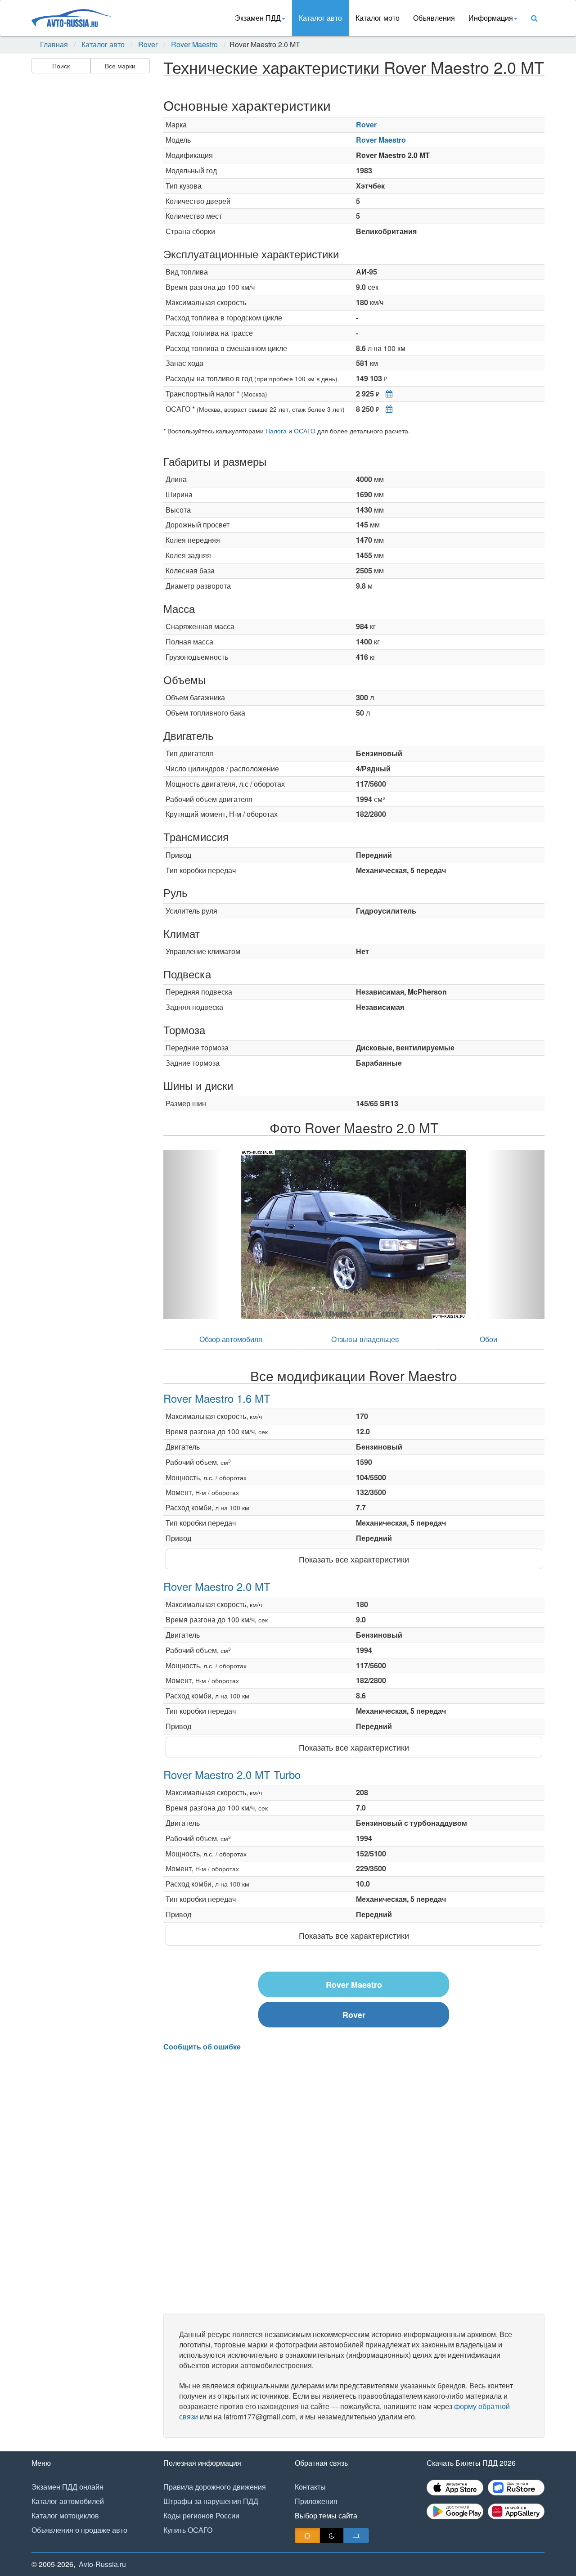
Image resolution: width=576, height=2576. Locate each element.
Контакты (310, 2487)
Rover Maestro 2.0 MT (217, 1586)
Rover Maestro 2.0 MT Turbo (232, 1774)
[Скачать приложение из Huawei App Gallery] (516, 2511)
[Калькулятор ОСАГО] (387, 409)
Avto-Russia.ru (102, 2564)
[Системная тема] (356, 2535)
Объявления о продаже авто (79, 2530)
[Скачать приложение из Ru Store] (516, 2488)
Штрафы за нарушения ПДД (211, 2501)
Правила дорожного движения (215, 2487)
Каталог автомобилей (68, 2501)
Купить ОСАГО (188, 2530)
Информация (491, 18)
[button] (192, 1235)
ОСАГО (305, 431)
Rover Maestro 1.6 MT (217, 1398)
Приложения (316, 2501)
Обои (488, 1339)
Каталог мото (378, 18)
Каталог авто (320, 18)
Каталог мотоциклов (65, 2515)
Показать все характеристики (354, 1559)
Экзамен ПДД (258, 18)
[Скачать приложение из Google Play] (455, 2511)
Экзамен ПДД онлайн (67, 2487)
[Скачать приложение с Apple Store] (455, 2488)
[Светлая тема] (307, 2535)
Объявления (434, 18)
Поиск (61, 66)
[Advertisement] (90, 219)
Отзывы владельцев (365, 1339)
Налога (276, 431)
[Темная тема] (332, 2535)
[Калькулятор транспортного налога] (387, 394)
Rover (148, 45)
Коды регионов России (201, 2515)
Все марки (120, 66)
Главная (54, 45)
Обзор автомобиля (231, 1339)
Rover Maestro (194, 45)
